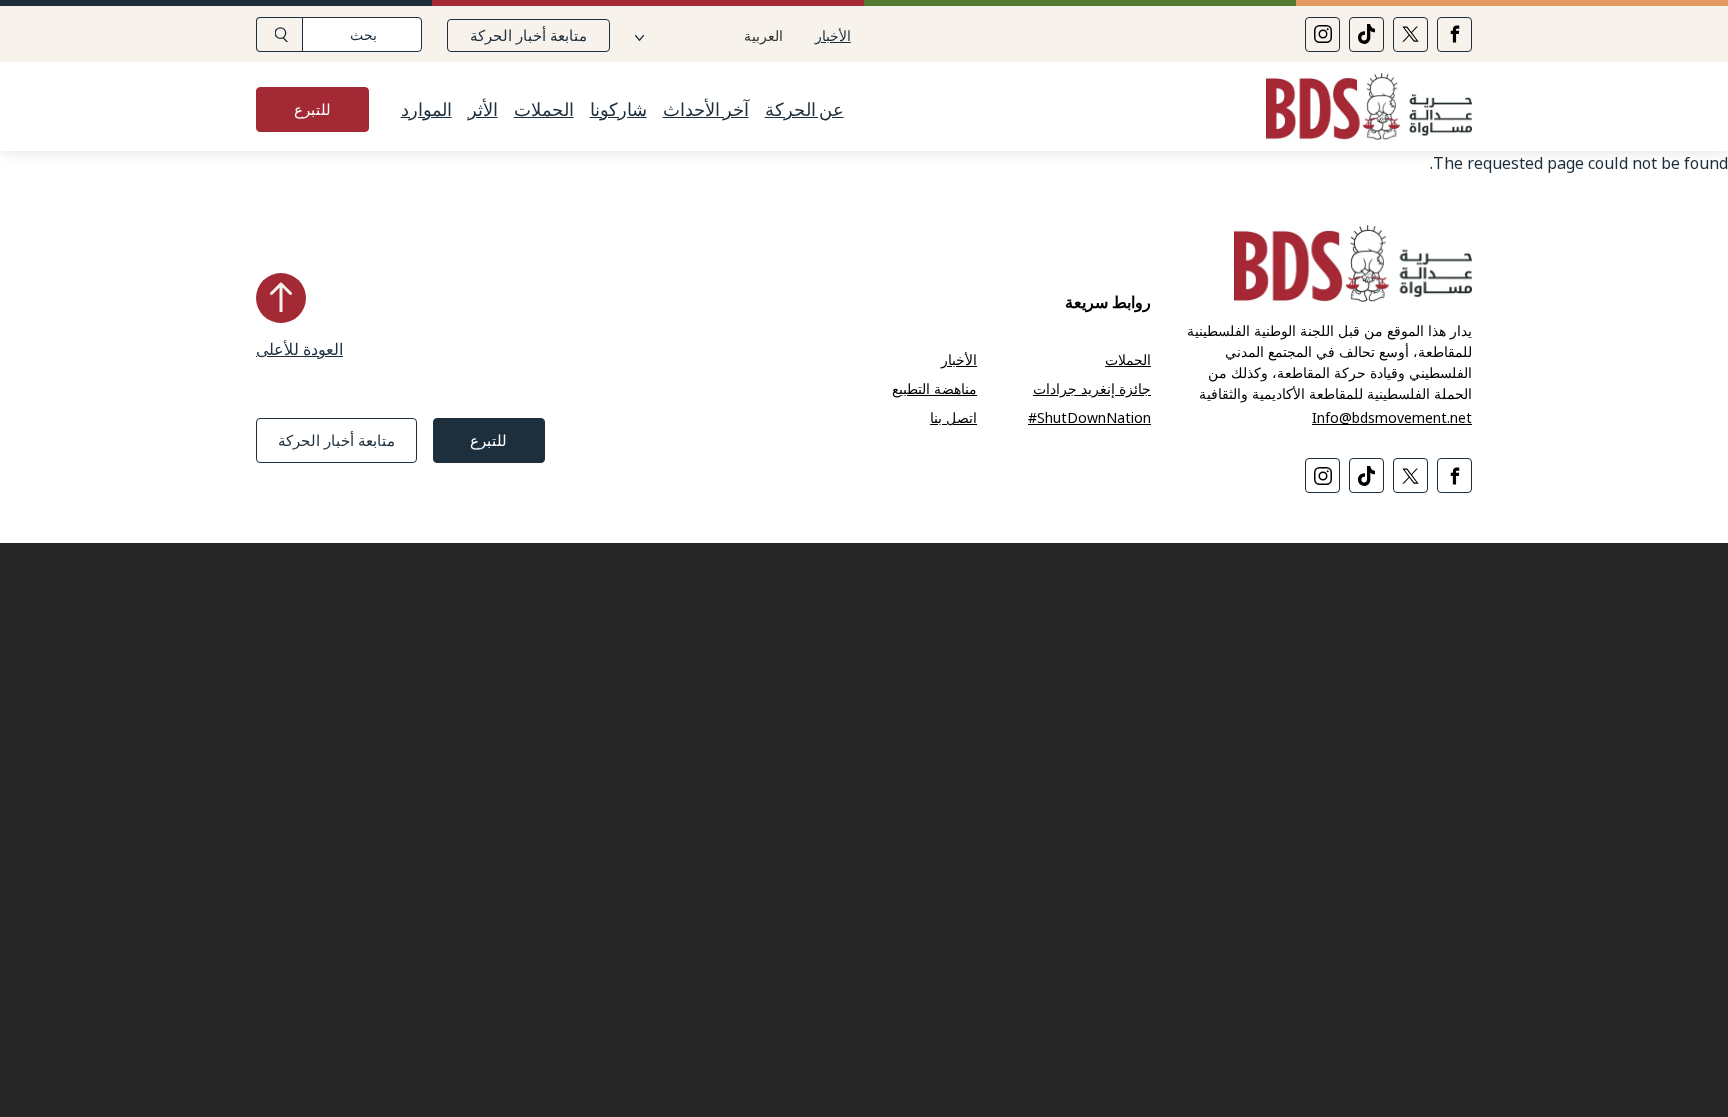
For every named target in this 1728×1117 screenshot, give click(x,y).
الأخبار (833, 35)
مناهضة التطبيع (934, 388)
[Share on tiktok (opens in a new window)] (1366, 34)
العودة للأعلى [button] (299, 349)
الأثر (483, 110)
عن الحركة (804, 110)
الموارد (426, 110)
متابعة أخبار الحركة (528, 35)
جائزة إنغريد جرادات (1092, 388)
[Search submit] (279, 34)
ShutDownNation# (1089, 417)
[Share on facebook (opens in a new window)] (1454, 34)
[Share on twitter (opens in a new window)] (1410, 34)
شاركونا (618, 110)
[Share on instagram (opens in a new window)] (1322, 34)
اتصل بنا (953, 417)
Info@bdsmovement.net (1392, 417)
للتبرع (312, 109)
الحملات (544, 110)
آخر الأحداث (706, 110)
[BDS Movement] (1361, 109)
